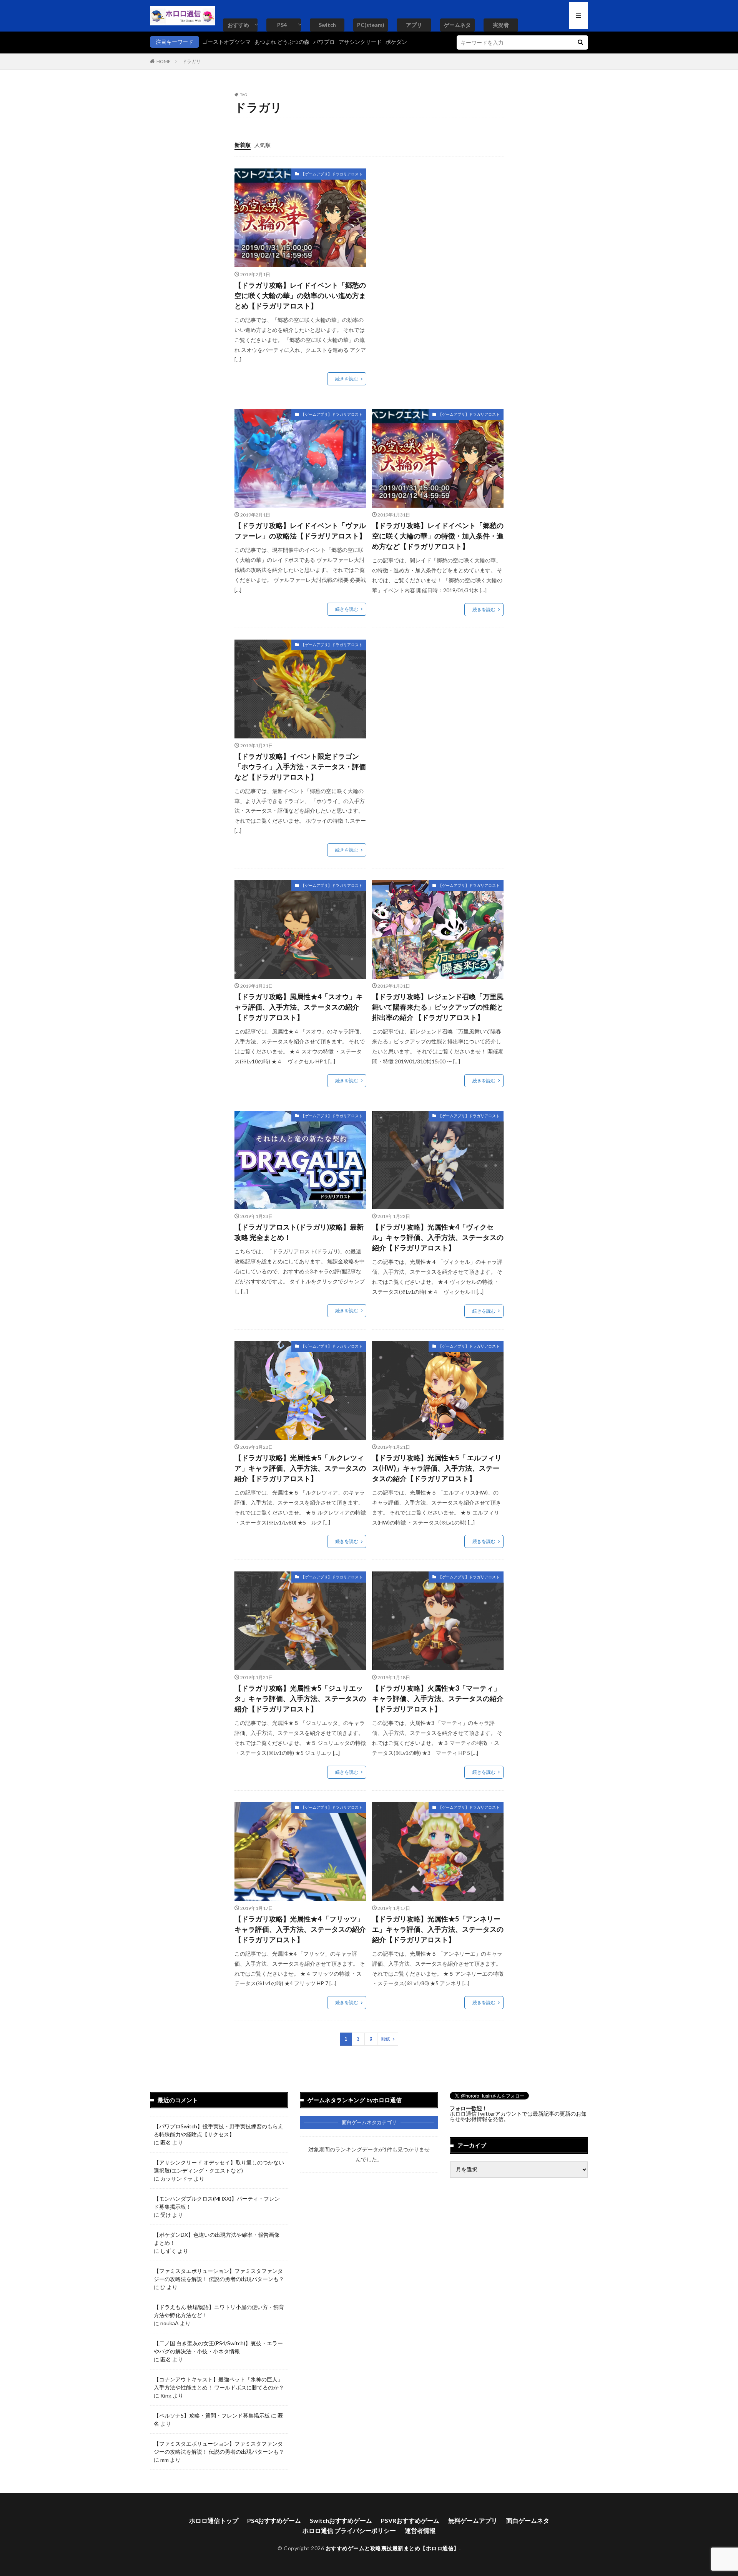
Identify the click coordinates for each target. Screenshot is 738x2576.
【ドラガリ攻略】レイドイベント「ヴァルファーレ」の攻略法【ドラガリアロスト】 (300, 531)
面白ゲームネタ (528, 2520)
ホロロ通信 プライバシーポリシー (349, 2530)
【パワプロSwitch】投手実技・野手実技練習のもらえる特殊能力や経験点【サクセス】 (219, 2130)
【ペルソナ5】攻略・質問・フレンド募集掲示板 (212, 2415)
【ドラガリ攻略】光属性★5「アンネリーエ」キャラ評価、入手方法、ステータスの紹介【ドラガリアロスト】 (438, 1929)
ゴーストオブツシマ (226, 42)
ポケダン (396, 42)
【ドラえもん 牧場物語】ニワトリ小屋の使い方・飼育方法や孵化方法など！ (219, 2311)
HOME (164, 61)
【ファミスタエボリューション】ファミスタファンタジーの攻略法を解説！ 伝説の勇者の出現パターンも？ (219, 2275)
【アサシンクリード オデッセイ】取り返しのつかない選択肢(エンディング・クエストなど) (219, 2166)
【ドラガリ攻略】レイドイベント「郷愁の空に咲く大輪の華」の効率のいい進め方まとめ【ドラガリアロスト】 (300, 295)
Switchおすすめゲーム (341, 2520)
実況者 (501, 25)
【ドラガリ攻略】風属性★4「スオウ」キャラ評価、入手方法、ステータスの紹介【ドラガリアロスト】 (299, 1007)
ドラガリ (191, 61)
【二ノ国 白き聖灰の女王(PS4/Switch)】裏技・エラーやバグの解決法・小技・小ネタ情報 (218, 2347)
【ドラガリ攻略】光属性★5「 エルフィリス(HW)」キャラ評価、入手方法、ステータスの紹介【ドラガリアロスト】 (437, 1468)
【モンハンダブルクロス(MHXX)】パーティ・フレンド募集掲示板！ (217, 2203)
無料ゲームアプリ (473, 2520)
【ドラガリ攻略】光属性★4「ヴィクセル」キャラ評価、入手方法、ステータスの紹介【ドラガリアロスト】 (438, 1237)
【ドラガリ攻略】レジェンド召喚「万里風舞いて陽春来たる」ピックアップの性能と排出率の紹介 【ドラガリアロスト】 (438, 1007)
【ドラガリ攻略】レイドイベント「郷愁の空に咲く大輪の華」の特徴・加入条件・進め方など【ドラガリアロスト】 (438, 536)
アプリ (414, 25)
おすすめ (238, 25)
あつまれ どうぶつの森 (282, 42)
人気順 (263, 145)
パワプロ (324, 42)
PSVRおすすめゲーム (410, 2520)
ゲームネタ (457, 25)
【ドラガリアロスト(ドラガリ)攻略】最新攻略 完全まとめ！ (299, 1232)
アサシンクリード (360, 42)
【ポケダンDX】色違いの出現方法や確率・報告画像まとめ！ (217, 2239)
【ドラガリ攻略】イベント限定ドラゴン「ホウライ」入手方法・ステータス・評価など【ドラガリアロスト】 (300, 766)
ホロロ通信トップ (214, 2520)
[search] (580, 42)
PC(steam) (371, 25)
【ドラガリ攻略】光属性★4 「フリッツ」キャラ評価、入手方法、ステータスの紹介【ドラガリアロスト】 (300, 1929)
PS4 (282, 25)
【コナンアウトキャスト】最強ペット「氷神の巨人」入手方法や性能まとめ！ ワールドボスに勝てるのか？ (219, 2383)
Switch (327, 25)
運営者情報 (420, 2530)
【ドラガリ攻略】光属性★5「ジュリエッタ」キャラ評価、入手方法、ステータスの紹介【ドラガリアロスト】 (300, 1698)
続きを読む (347, 379)
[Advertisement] (437, 222)
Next (386, 2039)
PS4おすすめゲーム (274, 2520)
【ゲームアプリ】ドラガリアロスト (332, 174)
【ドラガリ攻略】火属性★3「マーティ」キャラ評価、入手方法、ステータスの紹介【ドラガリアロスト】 (438, 1698)
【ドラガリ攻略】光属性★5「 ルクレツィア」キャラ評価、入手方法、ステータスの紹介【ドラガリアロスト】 (300, 1468)
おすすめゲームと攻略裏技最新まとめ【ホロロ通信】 (392, 2548)
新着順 (243, 145)
